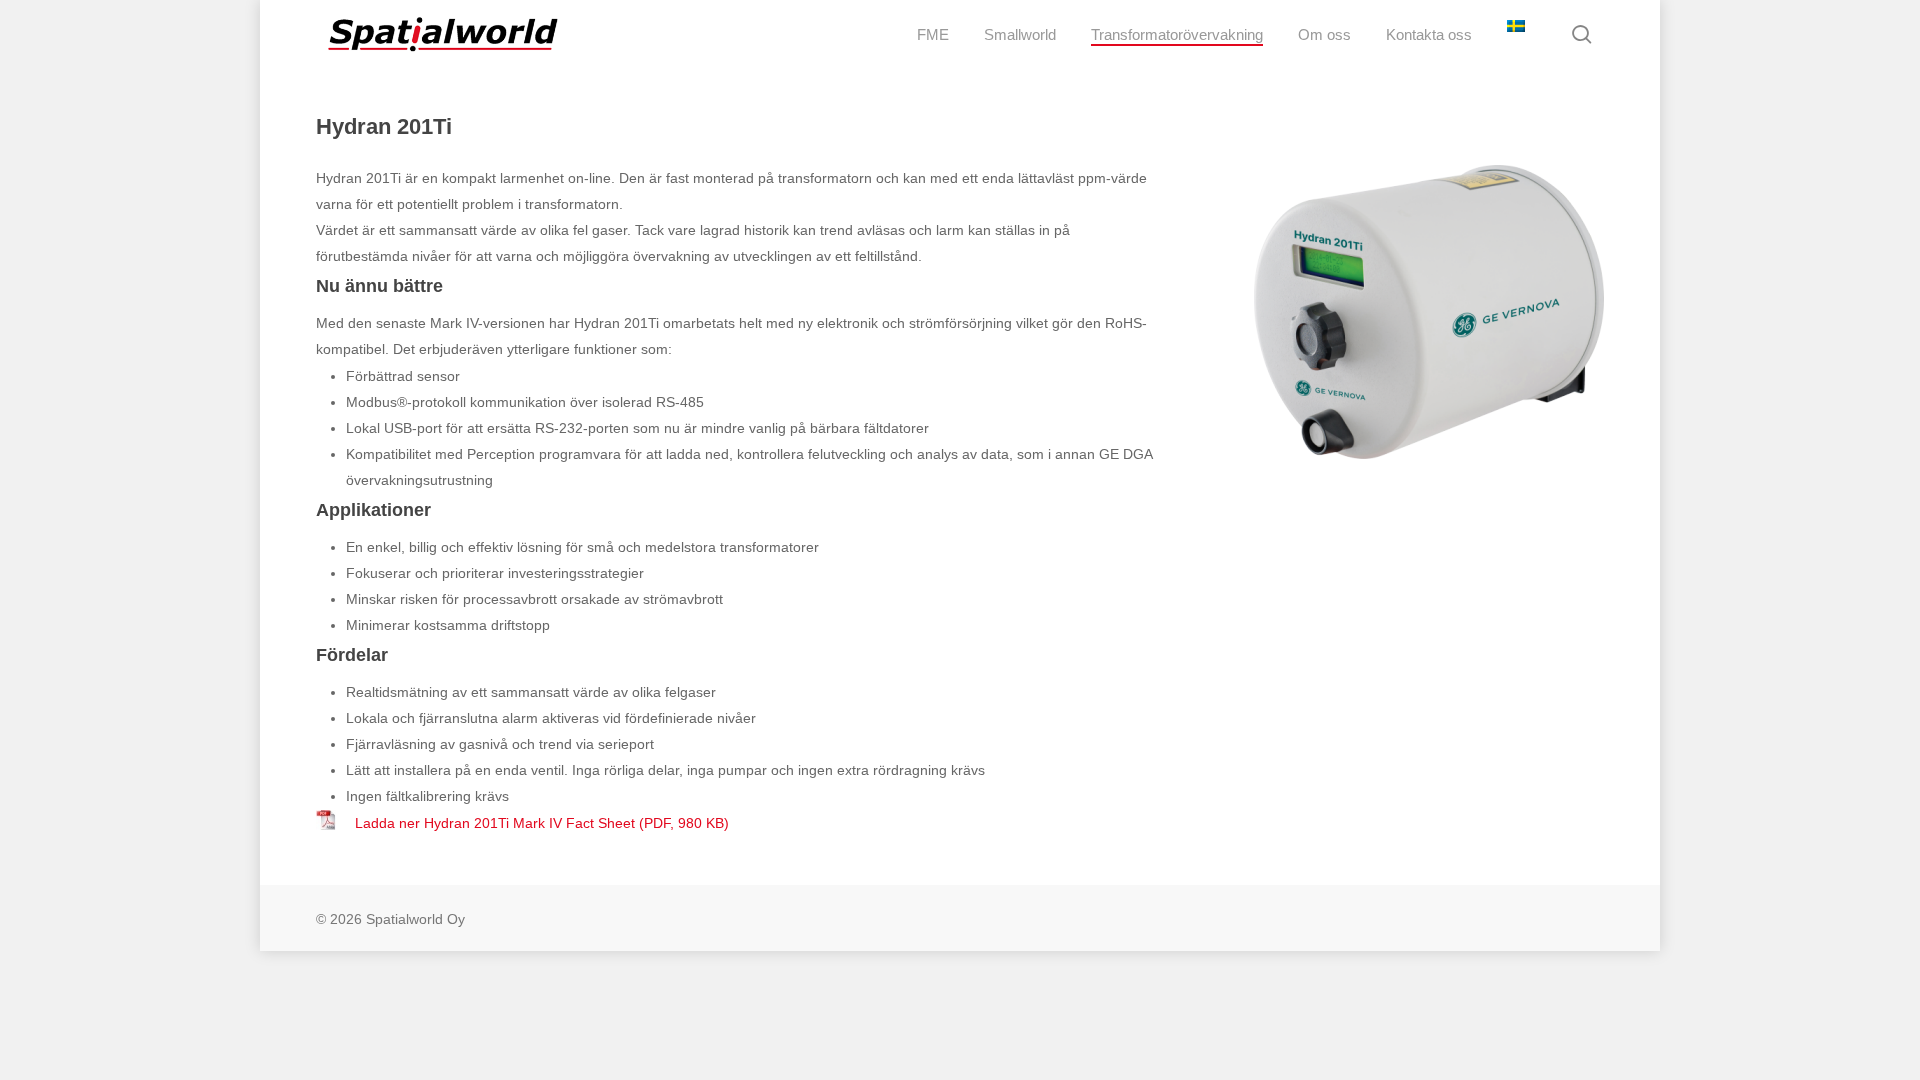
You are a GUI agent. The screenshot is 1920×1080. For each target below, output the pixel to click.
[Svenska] (1513, 34)
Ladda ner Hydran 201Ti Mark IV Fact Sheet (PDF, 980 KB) (540, 823)
